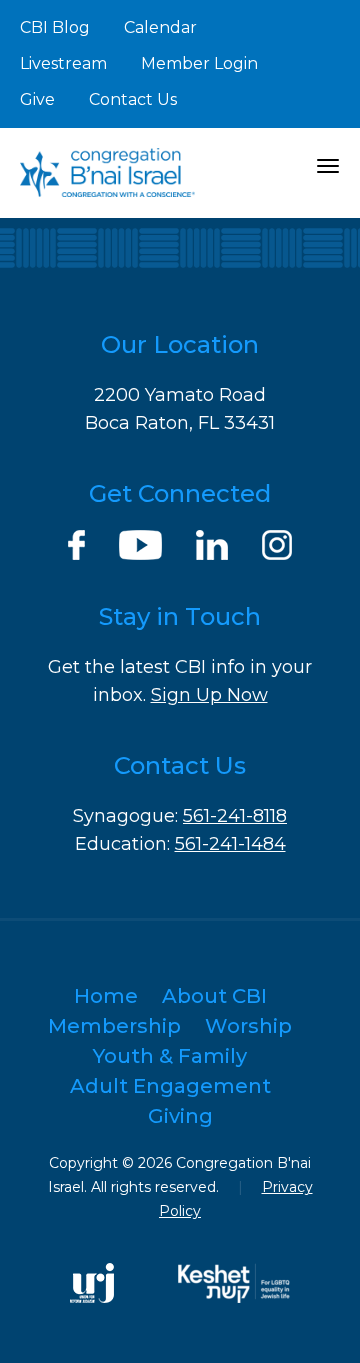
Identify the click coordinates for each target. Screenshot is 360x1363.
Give (37, 99)
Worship (248, 1026)
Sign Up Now (209, 695)
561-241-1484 (230, 844)
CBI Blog (55, 27)
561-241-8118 (235, 816)
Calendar (160, 27)
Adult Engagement (170, 1086)
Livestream (63, 63)
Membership (114, 1026)
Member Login (199, 63)
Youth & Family (170, 1056)
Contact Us (133, 99)
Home (106, 996)
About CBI (214, 996)
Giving (180, 1116)
